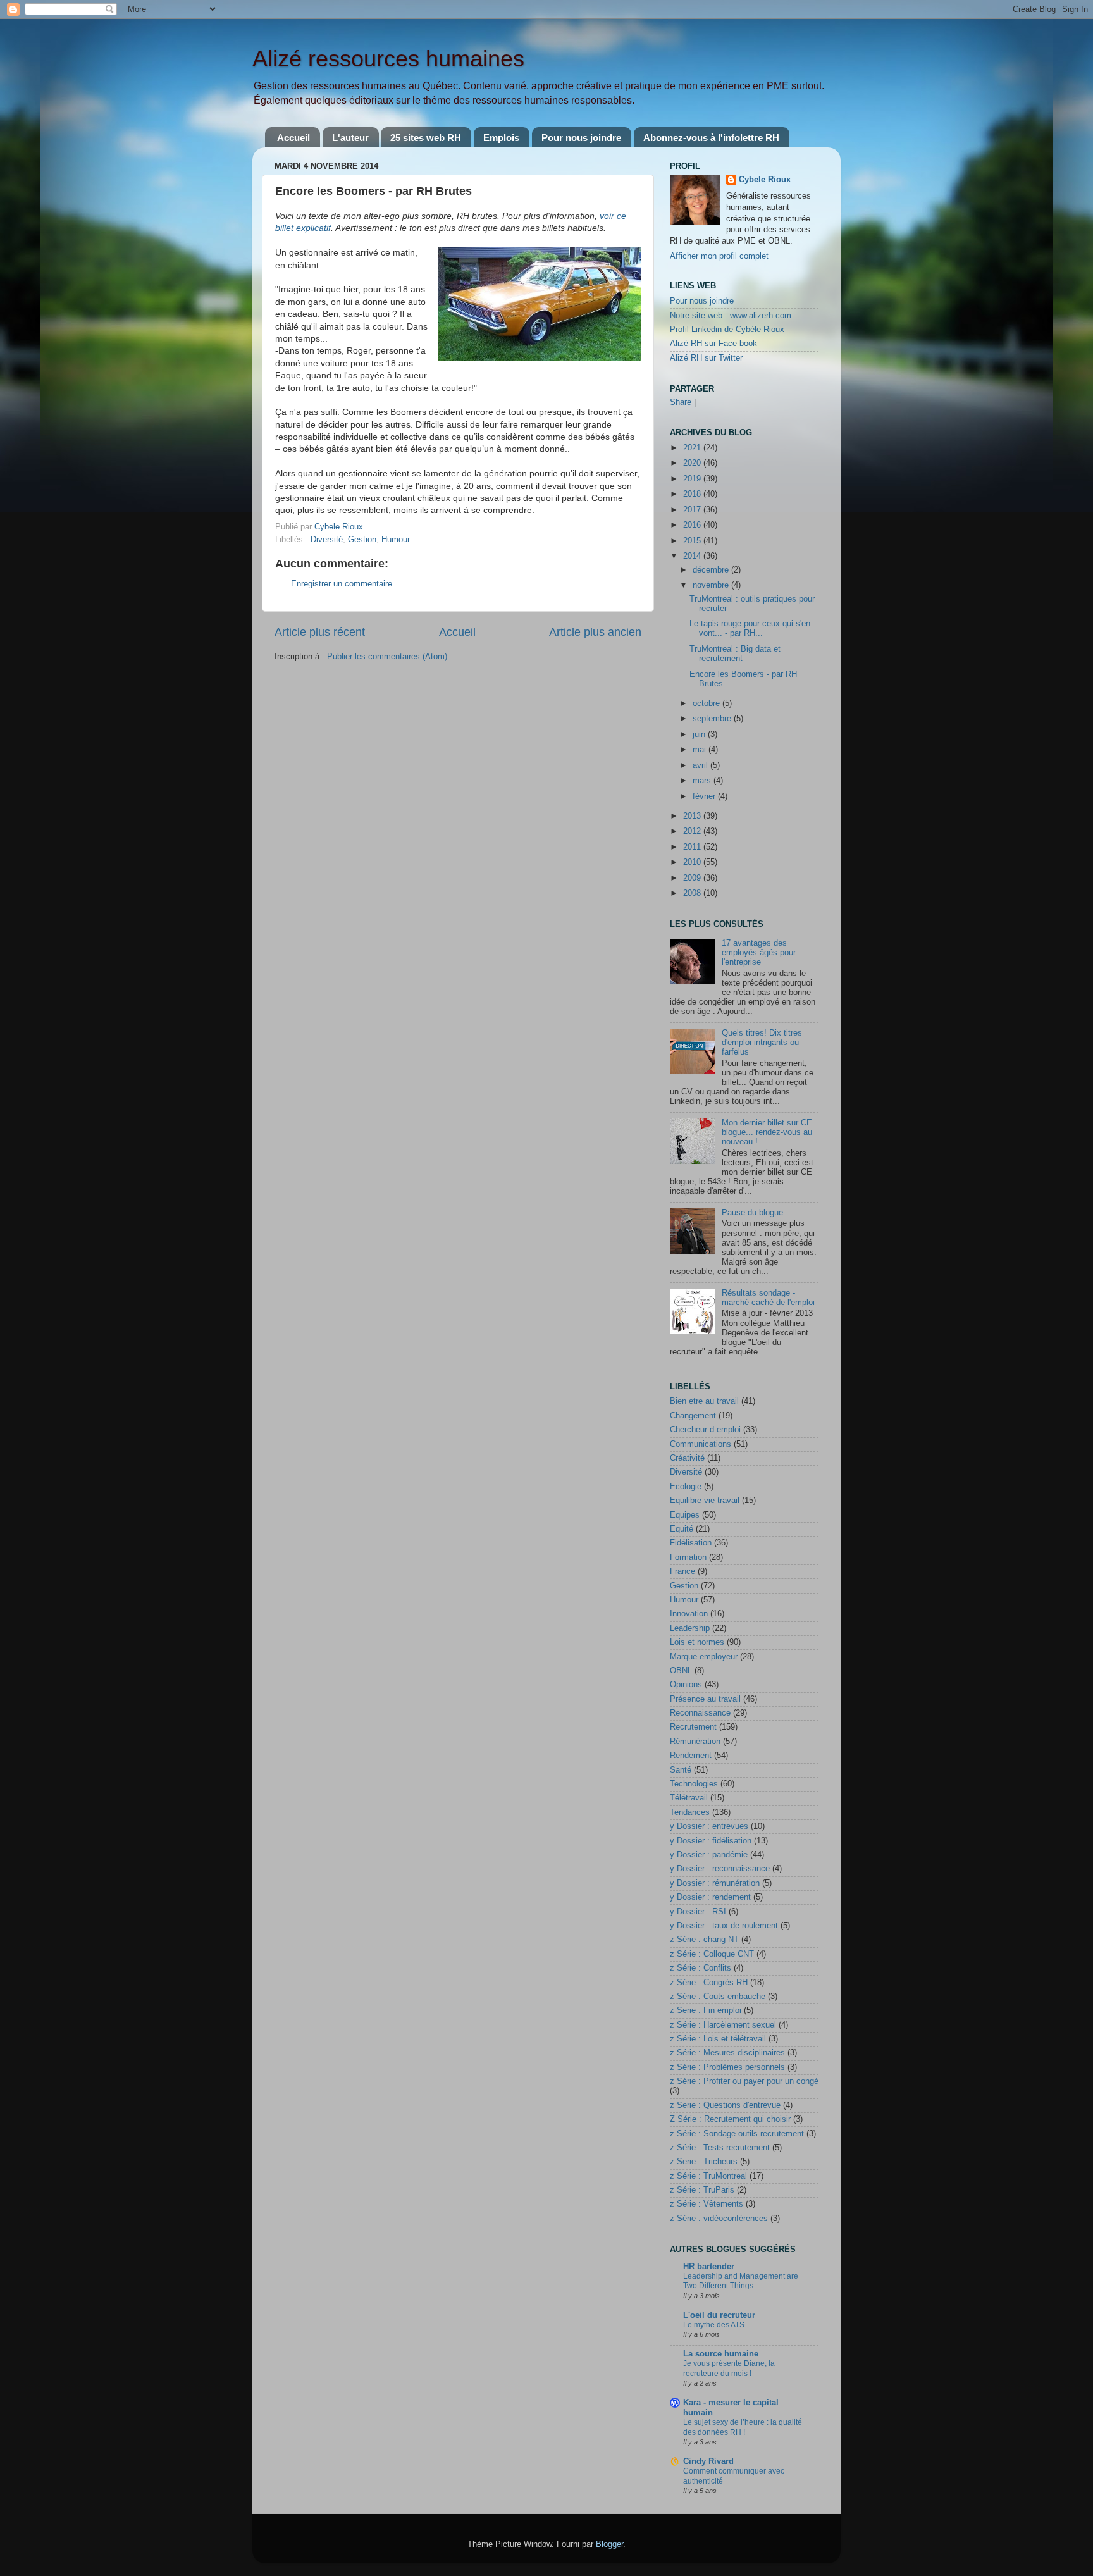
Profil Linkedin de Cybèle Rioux (727, 330)
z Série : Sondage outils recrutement (737, 2134)
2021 (693, 448)
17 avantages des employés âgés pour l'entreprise (759, 953)
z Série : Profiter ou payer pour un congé (744, 2081)
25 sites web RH (426, 138)
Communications (701, 1444)
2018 (693, 494)
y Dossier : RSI (698, 1912)
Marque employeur (704, 1657)
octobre (707, 703)
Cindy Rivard (708, 2461)
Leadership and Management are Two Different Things (741, 2281)
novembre (712, 585)
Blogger (609, 2544)
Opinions (686, 1685)
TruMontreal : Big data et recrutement (735, 654)
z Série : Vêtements (707, 2204)
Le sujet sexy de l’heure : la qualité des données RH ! (743, 2427)
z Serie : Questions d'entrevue (725, 2105)
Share (681, 402)
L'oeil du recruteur (719, 2315)
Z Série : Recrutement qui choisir (730, 2119)
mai (701, 750)
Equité (682, 1529)
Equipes (685, 1515)
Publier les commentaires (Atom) (387, 657)
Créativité (687, 1458)
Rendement (691, 1756)
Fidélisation (691, 1543)
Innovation (689, 1614)
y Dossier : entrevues (709, 1826)
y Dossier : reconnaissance (720, 1869)
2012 (693, 831)
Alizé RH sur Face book (713, 344)
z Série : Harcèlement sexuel (723, 2025)
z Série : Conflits (701, 1968)
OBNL (681, 1671)
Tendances (690, 1812)
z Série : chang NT (704, 1940)
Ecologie (686, 1487)
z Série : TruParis (702, 2190)
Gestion (362, 540)
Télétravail (689, 1798)
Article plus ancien (595, 632)
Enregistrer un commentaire (342, 584)
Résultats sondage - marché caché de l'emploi (768, 1298)
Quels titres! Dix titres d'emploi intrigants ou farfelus (762, 1043)
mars (703, 781)
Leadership (690, 1628)
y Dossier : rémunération (715, 1883)
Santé (681, 1770)
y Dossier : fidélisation (711, 1841)
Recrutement (693, 1727)
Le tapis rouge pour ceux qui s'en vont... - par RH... (750, 629)
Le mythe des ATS (714, 2325)
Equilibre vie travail (705, 1501)
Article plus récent (320, 632)
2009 (693, 878)
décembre (712, 570)
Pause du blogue (752, 1213)
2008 (693, 893)
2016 (693, 525)
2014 (693, 556)
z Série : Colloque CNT (712, 1954)
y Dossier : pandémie (709, 1855)
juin (700, 734)
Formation (688, 1557)
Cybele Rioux (765, 180)
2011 (693, 847)
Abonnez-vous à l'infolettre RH (711, 138)
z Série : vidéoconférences (719, 2219)
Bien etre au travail (704, 1401)
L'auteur (350, 138)
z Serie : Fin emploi (706, 2010)
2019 (693, 479)
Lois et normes (697, 1642)
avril (701, 765)
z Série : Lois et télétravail (718, 2039)
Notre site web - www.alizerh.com (731, 316)
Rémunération (695, 1742)
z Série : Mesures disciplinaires (727, 2053)
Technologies (694, 1784)
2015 (693, 541)
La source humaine (721, 2354)
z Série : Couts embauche (718, 1997)
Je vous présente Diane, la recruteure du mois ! (729, 2369)
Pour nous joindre (581, 138)
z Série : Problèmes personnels (727, 2067)
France (682, 1571)
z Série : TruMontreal (708, 2176)
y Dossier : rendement (710, 1897)
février (705, 796)
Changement (693, 1416)
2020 (693, 463)
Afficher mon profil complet (719, 256)
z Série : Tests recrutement (720, 2148)
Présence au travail (705, 1699)
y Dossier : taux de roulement (724, 1926)
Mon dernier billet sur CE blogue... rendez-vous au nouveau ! (767, 1132)
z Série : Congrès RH (709, 1983)
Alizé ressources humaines (388, 59)
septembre (713, 719)
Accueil (293, 138)
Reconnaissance (700, 1713)
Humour (396, 540)
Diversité (327, 540)
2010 (693, 862)
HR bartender (709, 2267)
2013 (693, 816)
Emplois (501, 138)
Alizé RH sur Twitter (706, 358)
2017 (693, 510)
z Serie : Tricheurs (704, 2162)
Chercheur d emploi (705, 1430)
